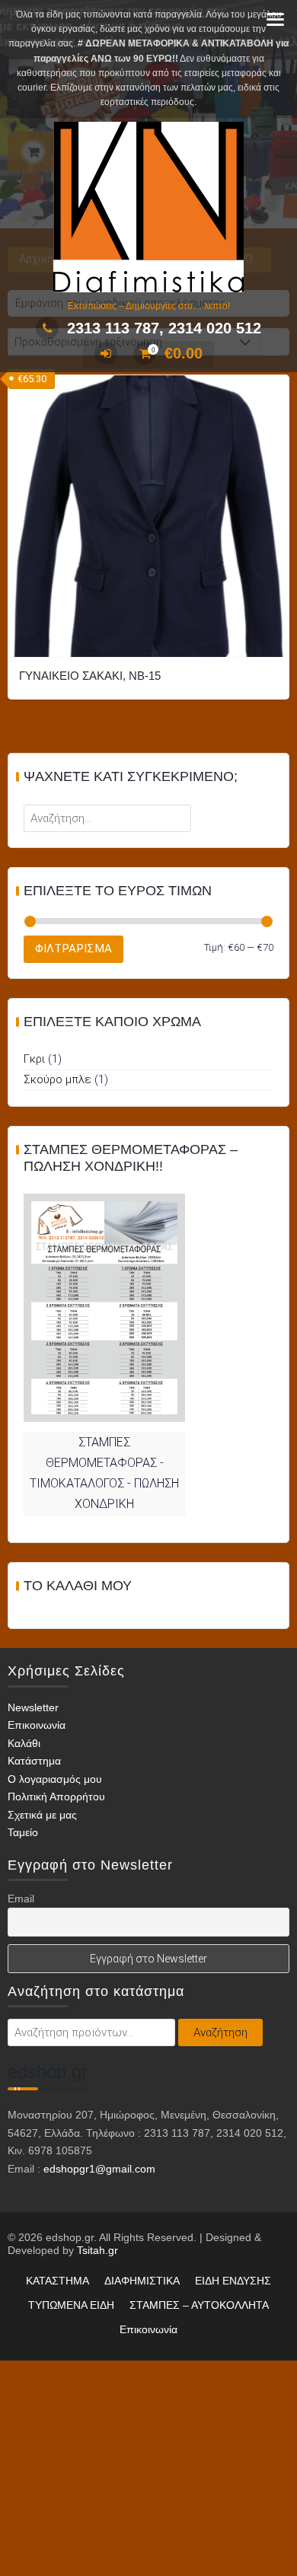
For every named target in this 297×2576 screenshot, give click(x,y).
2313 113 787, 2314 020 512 (164, 328)
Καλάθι (24, 1743)
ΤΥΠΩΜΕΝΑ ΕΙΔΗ (71, 2305)
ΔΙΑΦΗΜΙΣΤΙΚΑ (142, 2281)
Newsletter (33, 1707)
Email (21, 1899)
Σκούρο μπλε (57, 1079)
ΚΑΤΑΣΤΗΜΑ (57, 2281)
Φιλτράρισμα (73, 948)
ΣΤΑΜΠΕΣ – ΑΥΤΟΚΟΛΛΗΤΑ (199, 2305)
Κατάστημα (34, 1761)
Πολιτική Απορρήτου (56, 1797)
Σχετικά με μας (42, 1815)
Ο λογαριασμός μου (55, 1779)
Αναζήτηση (220, 2032)
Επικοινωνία (37, 1725)
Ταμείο (23, 1832)
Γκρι (34, 1059)
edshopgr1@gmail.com (99, 2169)
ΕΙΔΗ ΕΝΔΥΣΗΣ (233, 2281)
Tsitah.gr (97, 2250)
